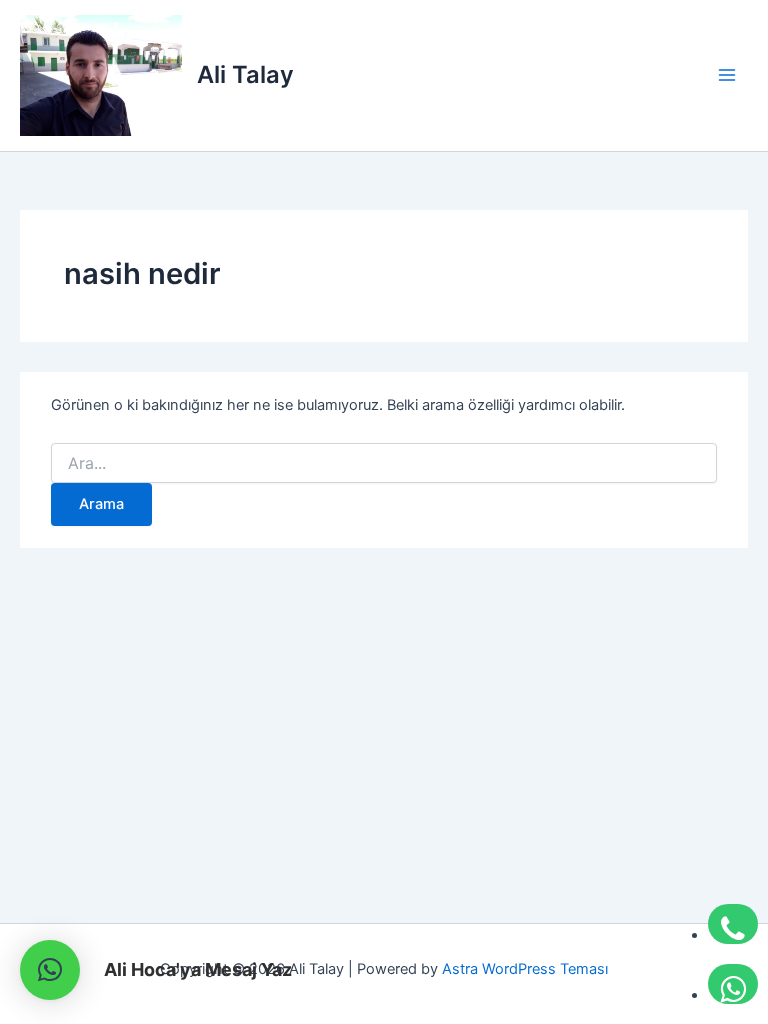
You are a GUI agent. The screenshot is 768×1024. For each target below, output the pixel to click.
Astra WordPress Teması (525, 969)
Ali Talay (245, 74)
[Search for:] (384, 463)
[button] (50, 970)
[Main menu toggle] (727, 75)
